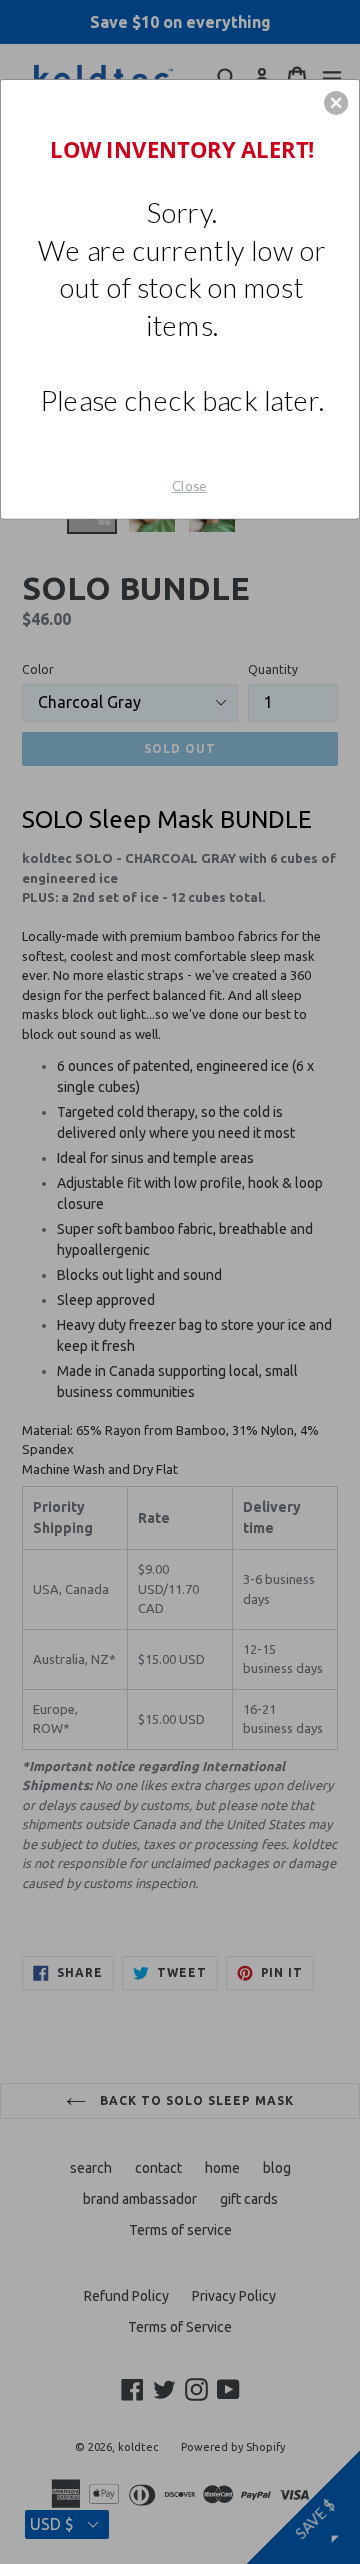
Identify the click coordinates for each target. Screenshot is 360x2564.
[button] (336, 103)
